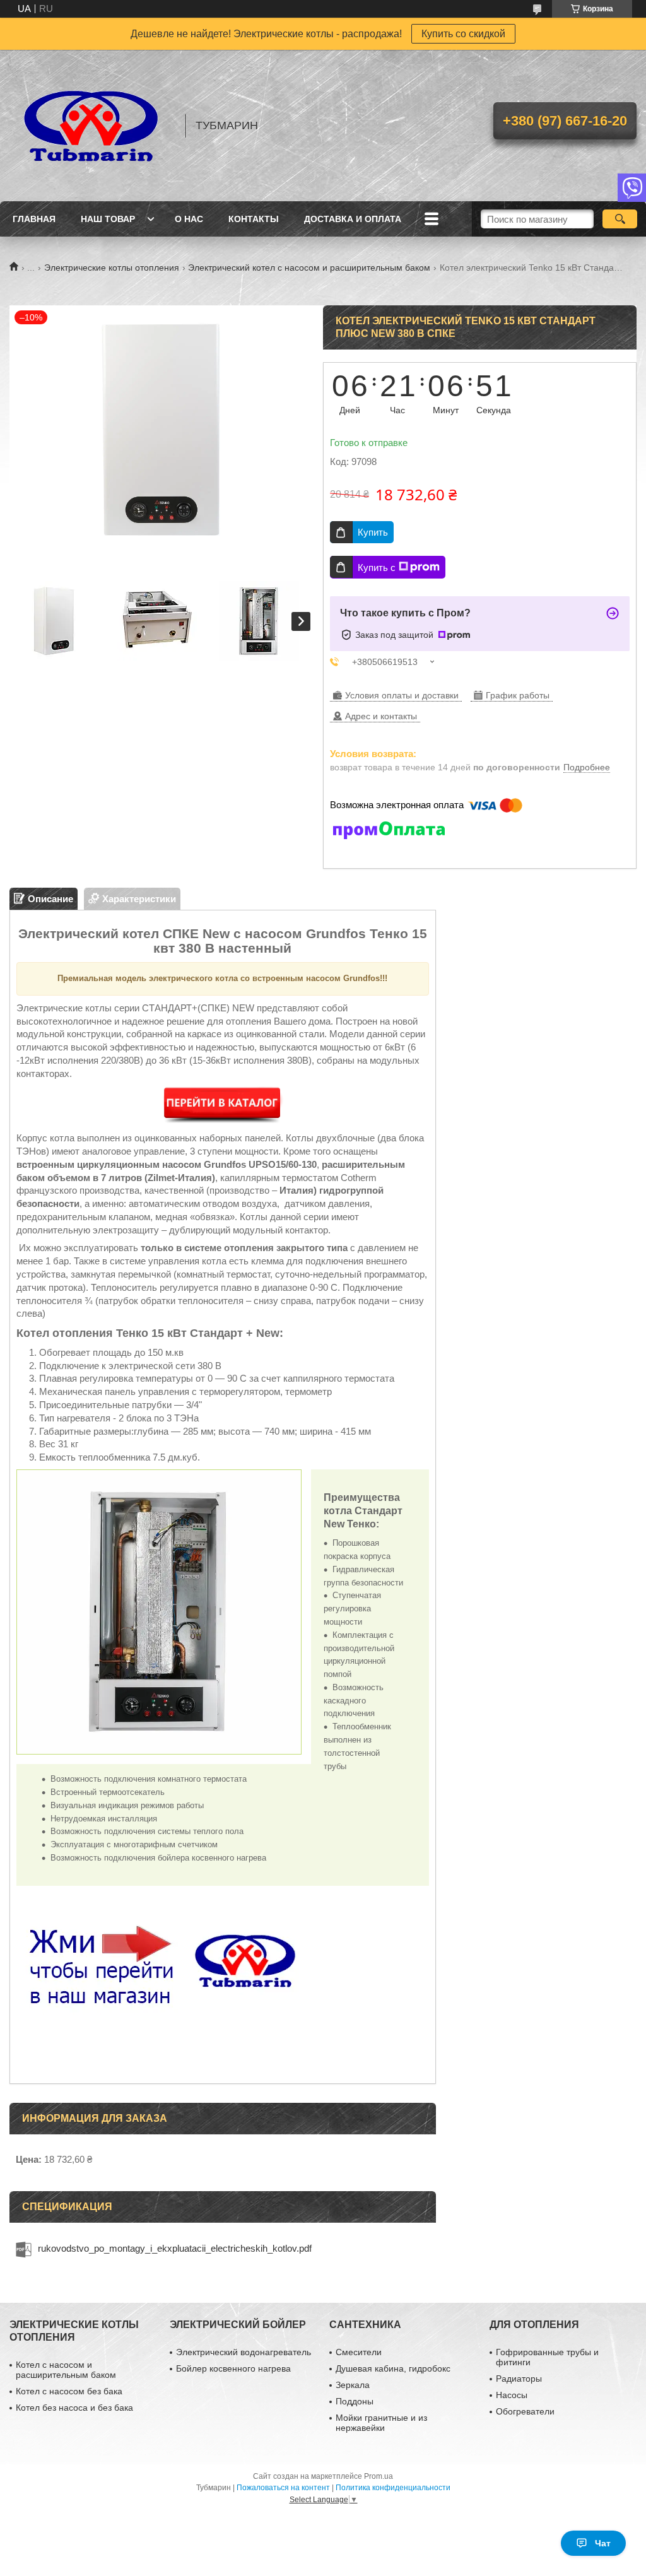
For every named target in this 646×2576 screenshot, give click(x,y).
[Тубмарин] (91, 126)
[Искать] (620, 219)
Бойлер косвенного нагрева (233, 2368)
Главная (34, 219)
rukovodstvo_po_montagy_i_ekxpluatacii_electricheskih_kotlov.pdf (175, 2248)
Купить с (377, 568)
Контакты (254, 219)
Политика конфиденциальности (393, 2488)
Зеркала (353, 2385)
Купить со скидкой (463, 34)
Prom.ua (379, 2476)
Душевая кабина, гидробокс (393, 2368)
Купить (373, 532)
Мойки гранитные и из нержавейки (381, 2423)
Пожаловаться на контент (283, 2488)
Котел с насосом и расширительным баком (66, 2370)
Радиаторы (519, 2379)
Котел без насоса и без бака (74, 2408)
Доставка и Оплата (353, 219)
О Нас (189, 219)
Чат (603, 2543)
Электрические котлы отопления (112, 268)
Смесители (359, 2352)
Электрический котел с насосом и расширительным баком (309, 268)
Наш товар (108, 219)
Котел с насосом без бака (69, 2391)
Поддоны (355, 2401)
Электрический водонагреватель (244, 2352)
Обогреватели (525, 2411)
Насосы (512, 2395)
